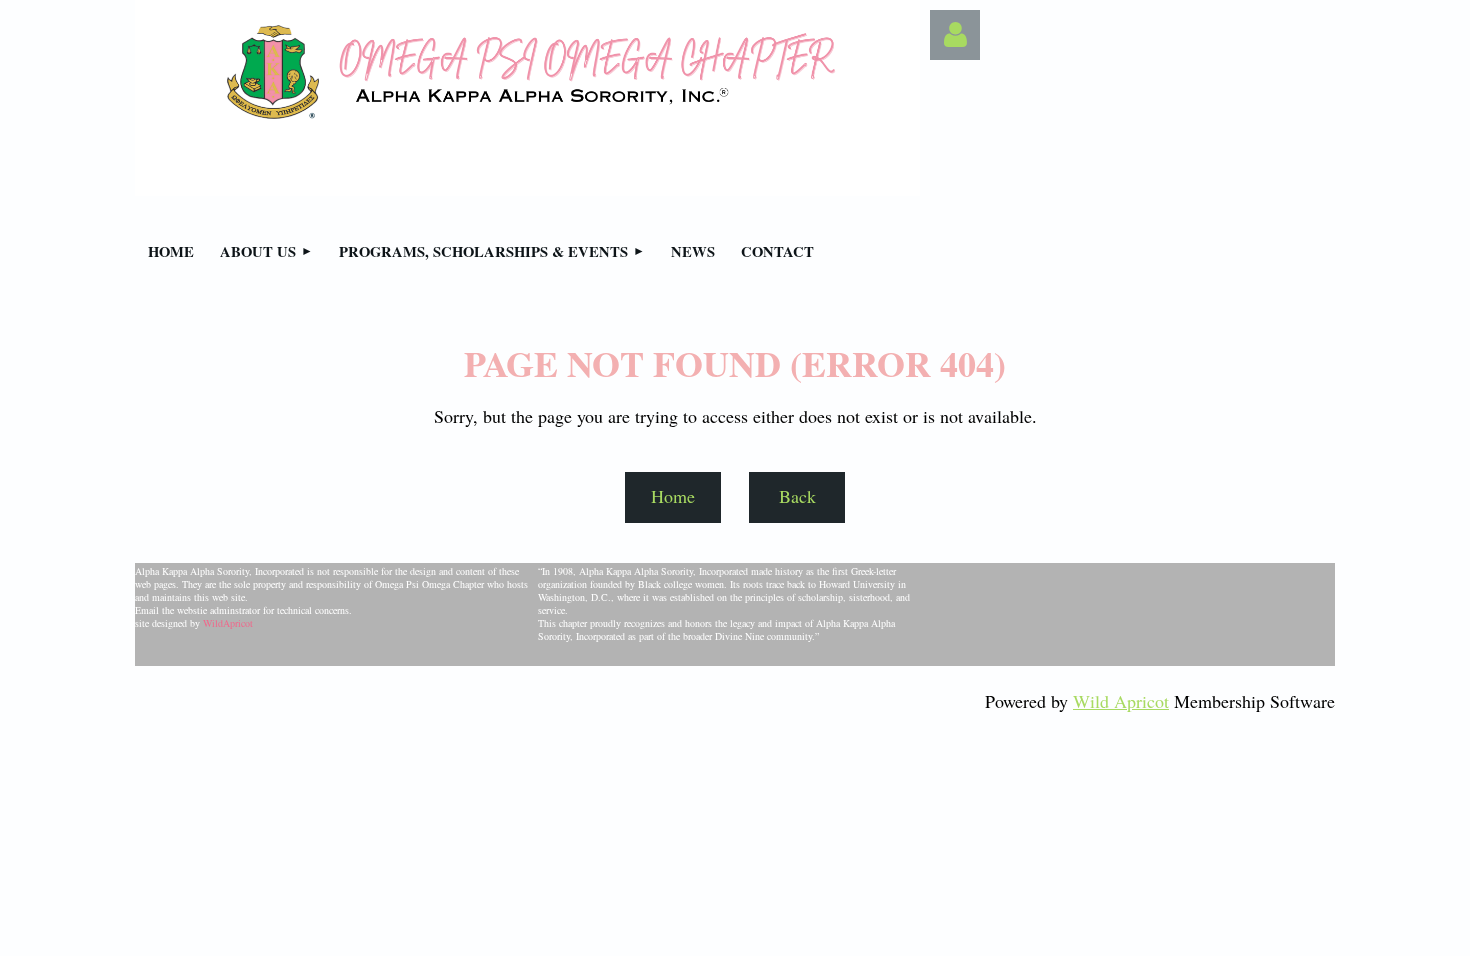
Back (797, 496)
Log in (955, 35)
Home (673, 496)
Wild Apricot (1121, 701)
